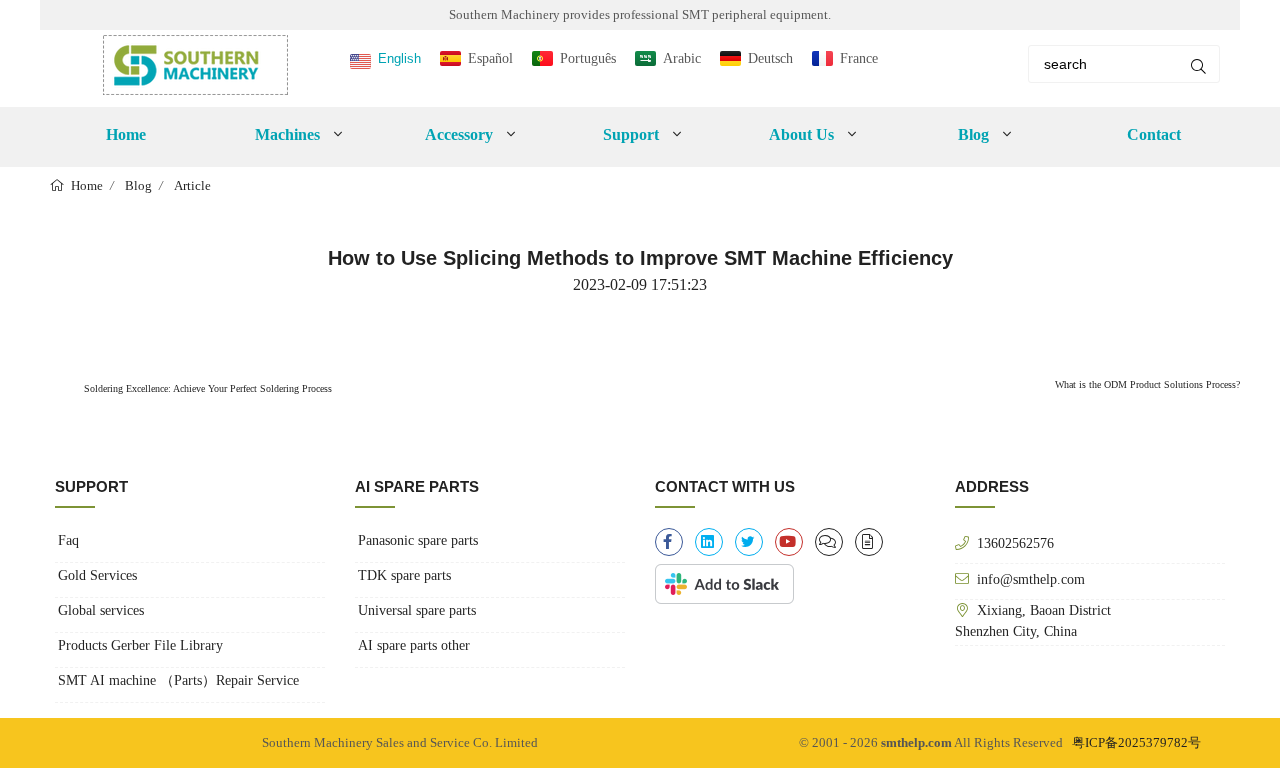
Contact (1154, 134)
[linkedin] (709, 542)
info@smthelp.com (1031, 579)
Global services (101, 610)
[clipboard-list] (829, 542)
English (399, 58)
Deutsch (770, 58)
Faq (68, 540)
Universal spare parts (417, 610)
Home (126, 134)
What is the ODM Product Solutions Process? (1147, 384)
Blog (138, 185)
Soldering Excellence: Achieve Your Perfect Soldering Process (206, 388)
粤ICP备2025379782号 (1136, 742)
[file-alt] (869, 542)
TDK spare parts (404, 575)
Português (588, 58)
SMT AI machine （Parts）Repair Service (178, 680)
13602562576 (1015, 543)
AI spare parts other (414, 645)
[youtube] (789, 542)
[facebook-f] (669, 542)
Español (490, 58)
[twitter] (749, 542)
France (859, 58)
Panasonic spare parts (418, 540)
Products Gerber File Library (140, 645)
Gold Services (97, 575)
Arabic (682, 58)
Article (192, 185)
